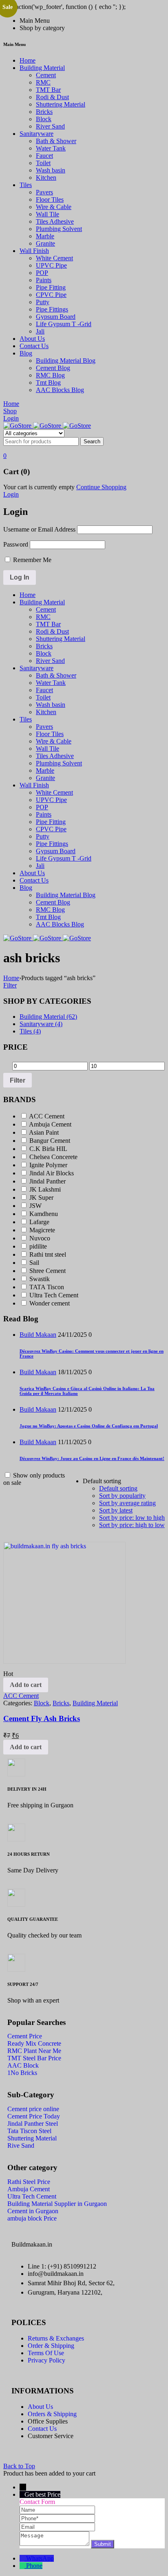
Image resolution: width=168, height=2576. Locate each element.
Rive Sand (21, 2146)
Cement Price (25, 2036)
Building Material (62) (48, 1017)
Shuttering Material (32, 2138)
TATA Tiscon (47, 1287)
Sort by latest (116, 1510)
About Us (40, 2407)
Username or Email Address (39, 529)
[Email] (57, 2527)
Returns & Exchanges (56, 2338)
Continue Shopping (101, 487)
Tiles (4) (30, 1031)
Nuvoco (40, 1238)
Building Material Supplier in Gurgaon (57, 2204)
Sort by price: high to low (132, 1525)
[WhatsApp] (23, 2558)
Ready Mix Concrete (34, 2043)
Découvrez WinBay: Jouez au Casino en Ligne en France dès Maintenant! (92, 1458)
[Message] (55, 2544)
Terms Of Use (46, 2353)
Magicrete (42, 1230)
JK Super (41, 1198)
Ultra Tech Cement (54, 1295)
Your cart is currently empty (39, 487)
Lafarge (39, 1222)
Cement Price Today (34, 2116)
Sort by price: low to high (132, 1518)
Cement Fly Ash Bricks (42, 1718)
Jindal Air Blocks (52, 1173)
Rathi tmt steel (48, 1254)
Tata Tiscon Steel (29, 2131)
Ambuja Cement (50, 1124)
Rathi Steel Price (29, 2182)
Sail (34, 1263)
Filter (10, 985)
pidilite (38, 1246)
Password (16, 544)
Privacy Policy (46, 2360)
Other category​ (32, 2168)
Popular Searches (36, 2023)
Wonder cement (50, 1303)
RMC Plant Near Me (34, 2051)
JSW (35, 1206)
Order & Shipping (51, 2346)
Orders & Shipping (52, 2414)
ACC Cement (47, 1116)
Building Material (95, 1703)
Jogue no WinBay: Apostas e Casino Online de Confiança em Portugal (89, 1426)
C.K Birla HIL (48, 1149)
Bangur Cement (50, 1141)
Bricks (61, 1703)
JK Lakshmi (45, 1189)
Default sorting (118, 1488)
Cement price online (33, 2109)
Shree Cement (48, 1271)
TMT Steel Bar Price (34, 2058)
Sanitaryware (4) (41, 1024)
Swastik (40, 1279)
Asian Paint (44, 1132)
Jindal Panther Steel (33, 2124)
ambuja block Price (32, 2218)
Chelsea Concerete (53, 1157)
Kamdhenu (44, 1214)
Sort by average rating (127, 1503)
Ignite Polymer (48, 1165)
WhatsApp (40, 2558)
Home (11, 978)
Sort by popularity (122, 1496)
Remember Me (31, 560)
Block (42, 1703)
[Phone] (57, 2518)
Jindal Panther (48, 1181)
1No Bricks (22, 2073)
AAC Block (23, 2065)
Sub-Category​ (31, 2095)
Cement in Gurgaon (33, 2211)
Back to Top (19, 2466)
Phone (34, 2566)
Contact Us (42, 2429)
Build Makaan (38, 1335)
